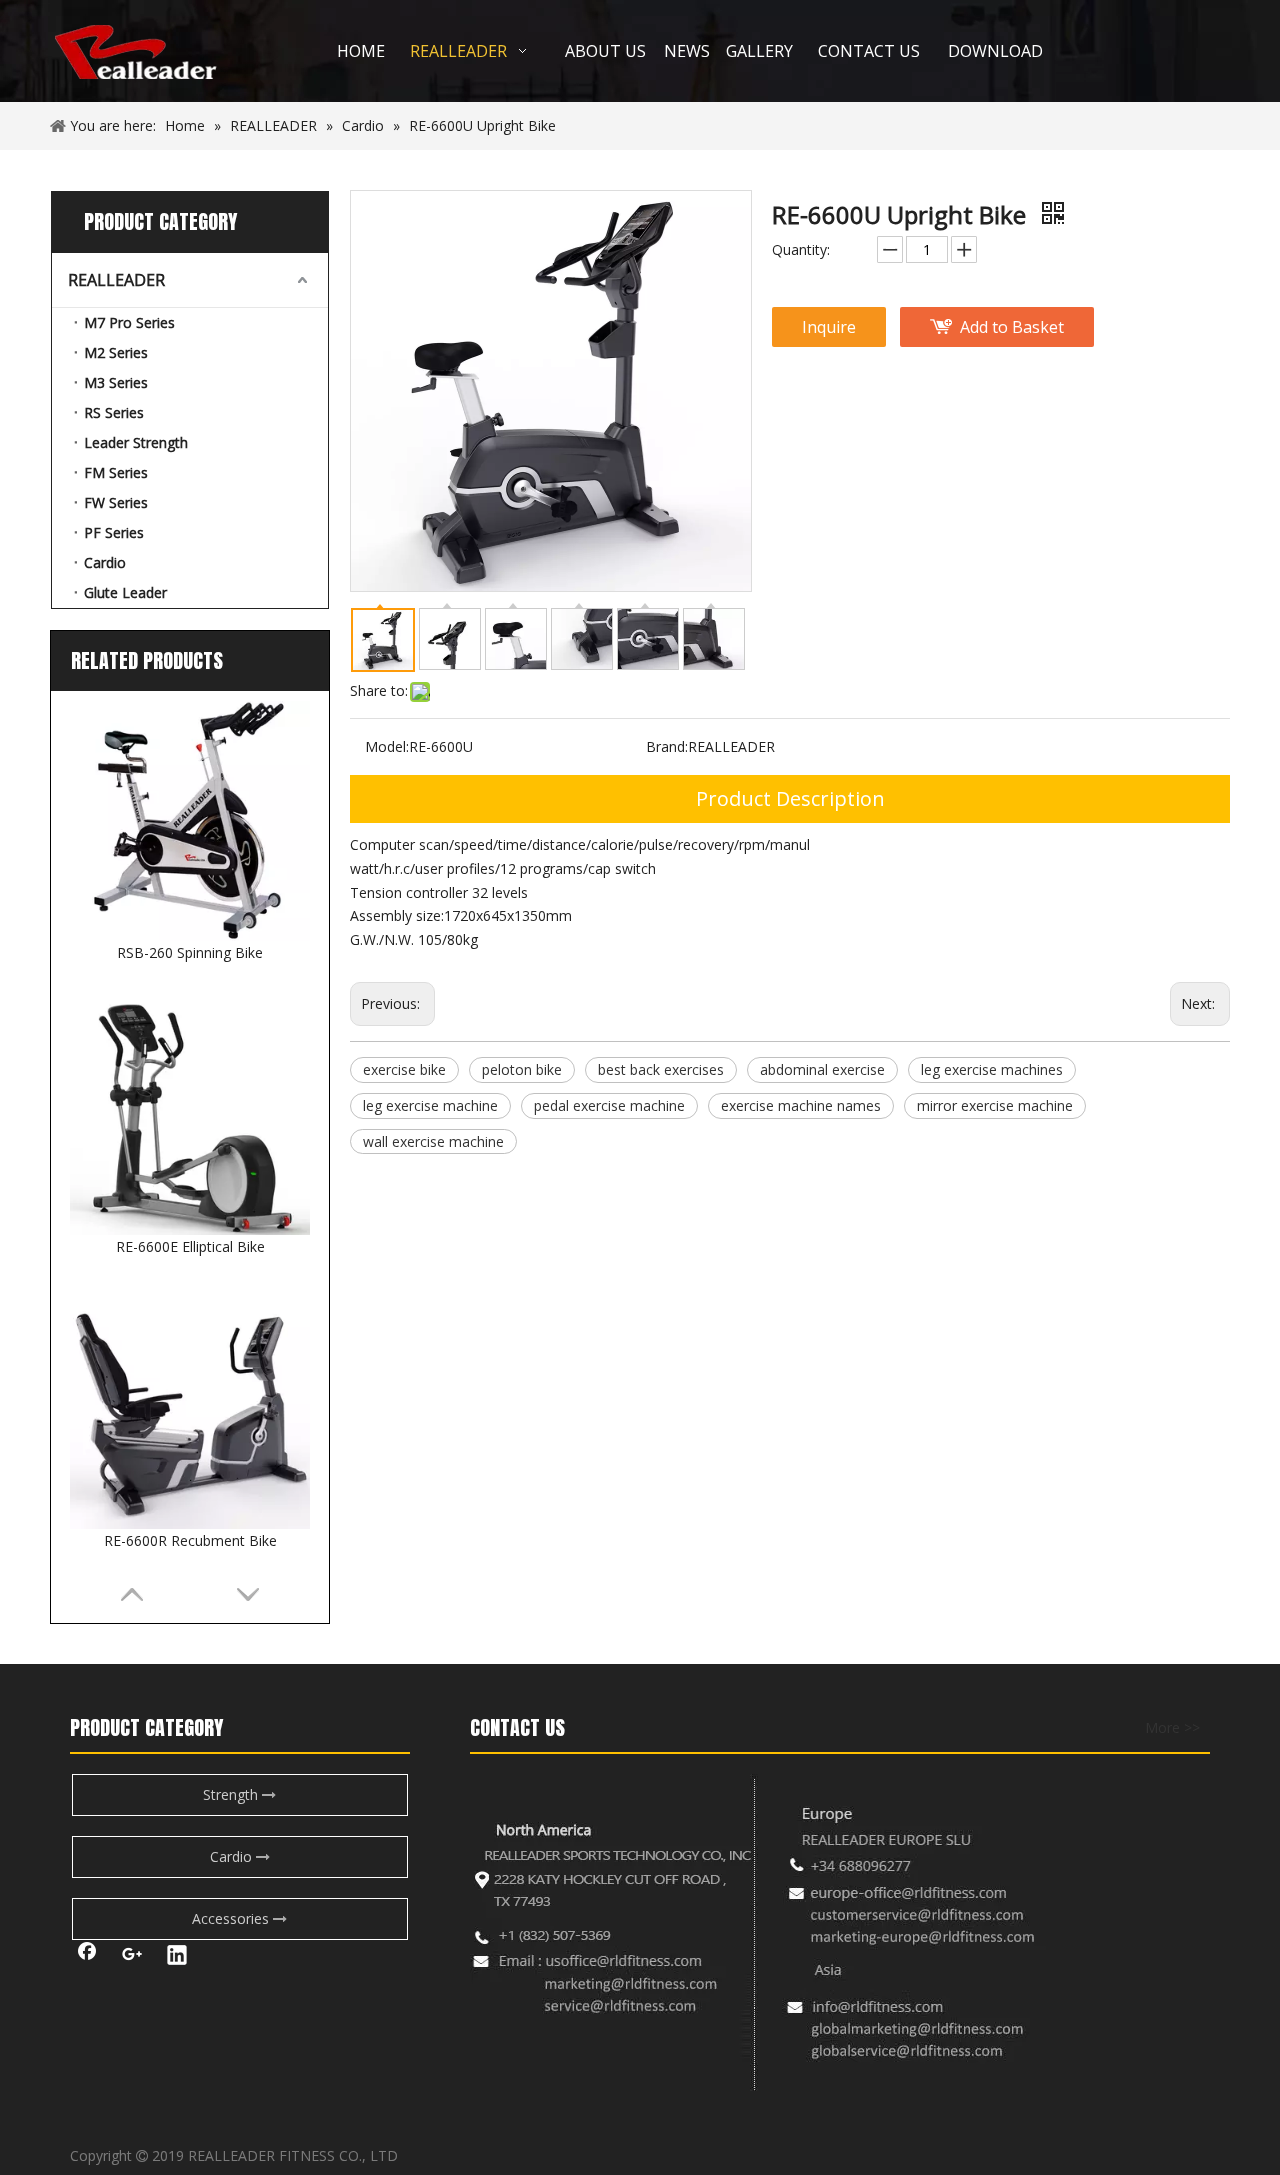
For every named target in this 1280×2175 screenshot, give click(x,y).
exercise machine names (801, 1105)
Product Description (790, 798)
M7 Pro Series (129, 322)
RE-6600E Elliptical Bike (190, 1246)
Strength (232, 1794)
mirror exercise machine (995, 1105)
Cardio (105, 562)
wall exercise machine (433, 1141)
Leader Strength (136, 442)
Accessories (232, 1918)
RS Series (114, 412)
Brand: (667, 746)
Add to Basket (1012, 327)
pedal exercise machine (609, 1105)
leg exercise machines (992, 1069)
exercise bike (404, 1069)
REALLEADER (116, 280)
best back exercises (661, 1069)
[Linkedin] (177, 1957)
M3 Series (116, 382)
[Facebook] (87, 1957)
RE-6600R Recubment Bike (190, 1540)
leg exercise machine (430, 1105)
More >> (1172, 1728)
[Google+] (132, 1957)
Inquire (829, 327)
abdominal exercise (822, 1069)
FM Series (116, 472)
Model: (387, 746)
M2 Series (116, 352)
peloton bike (522, 1069)
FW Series (116, 502)
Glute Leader (125, 592)
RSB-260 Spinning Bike (190, 952)
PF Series (114, 532)
